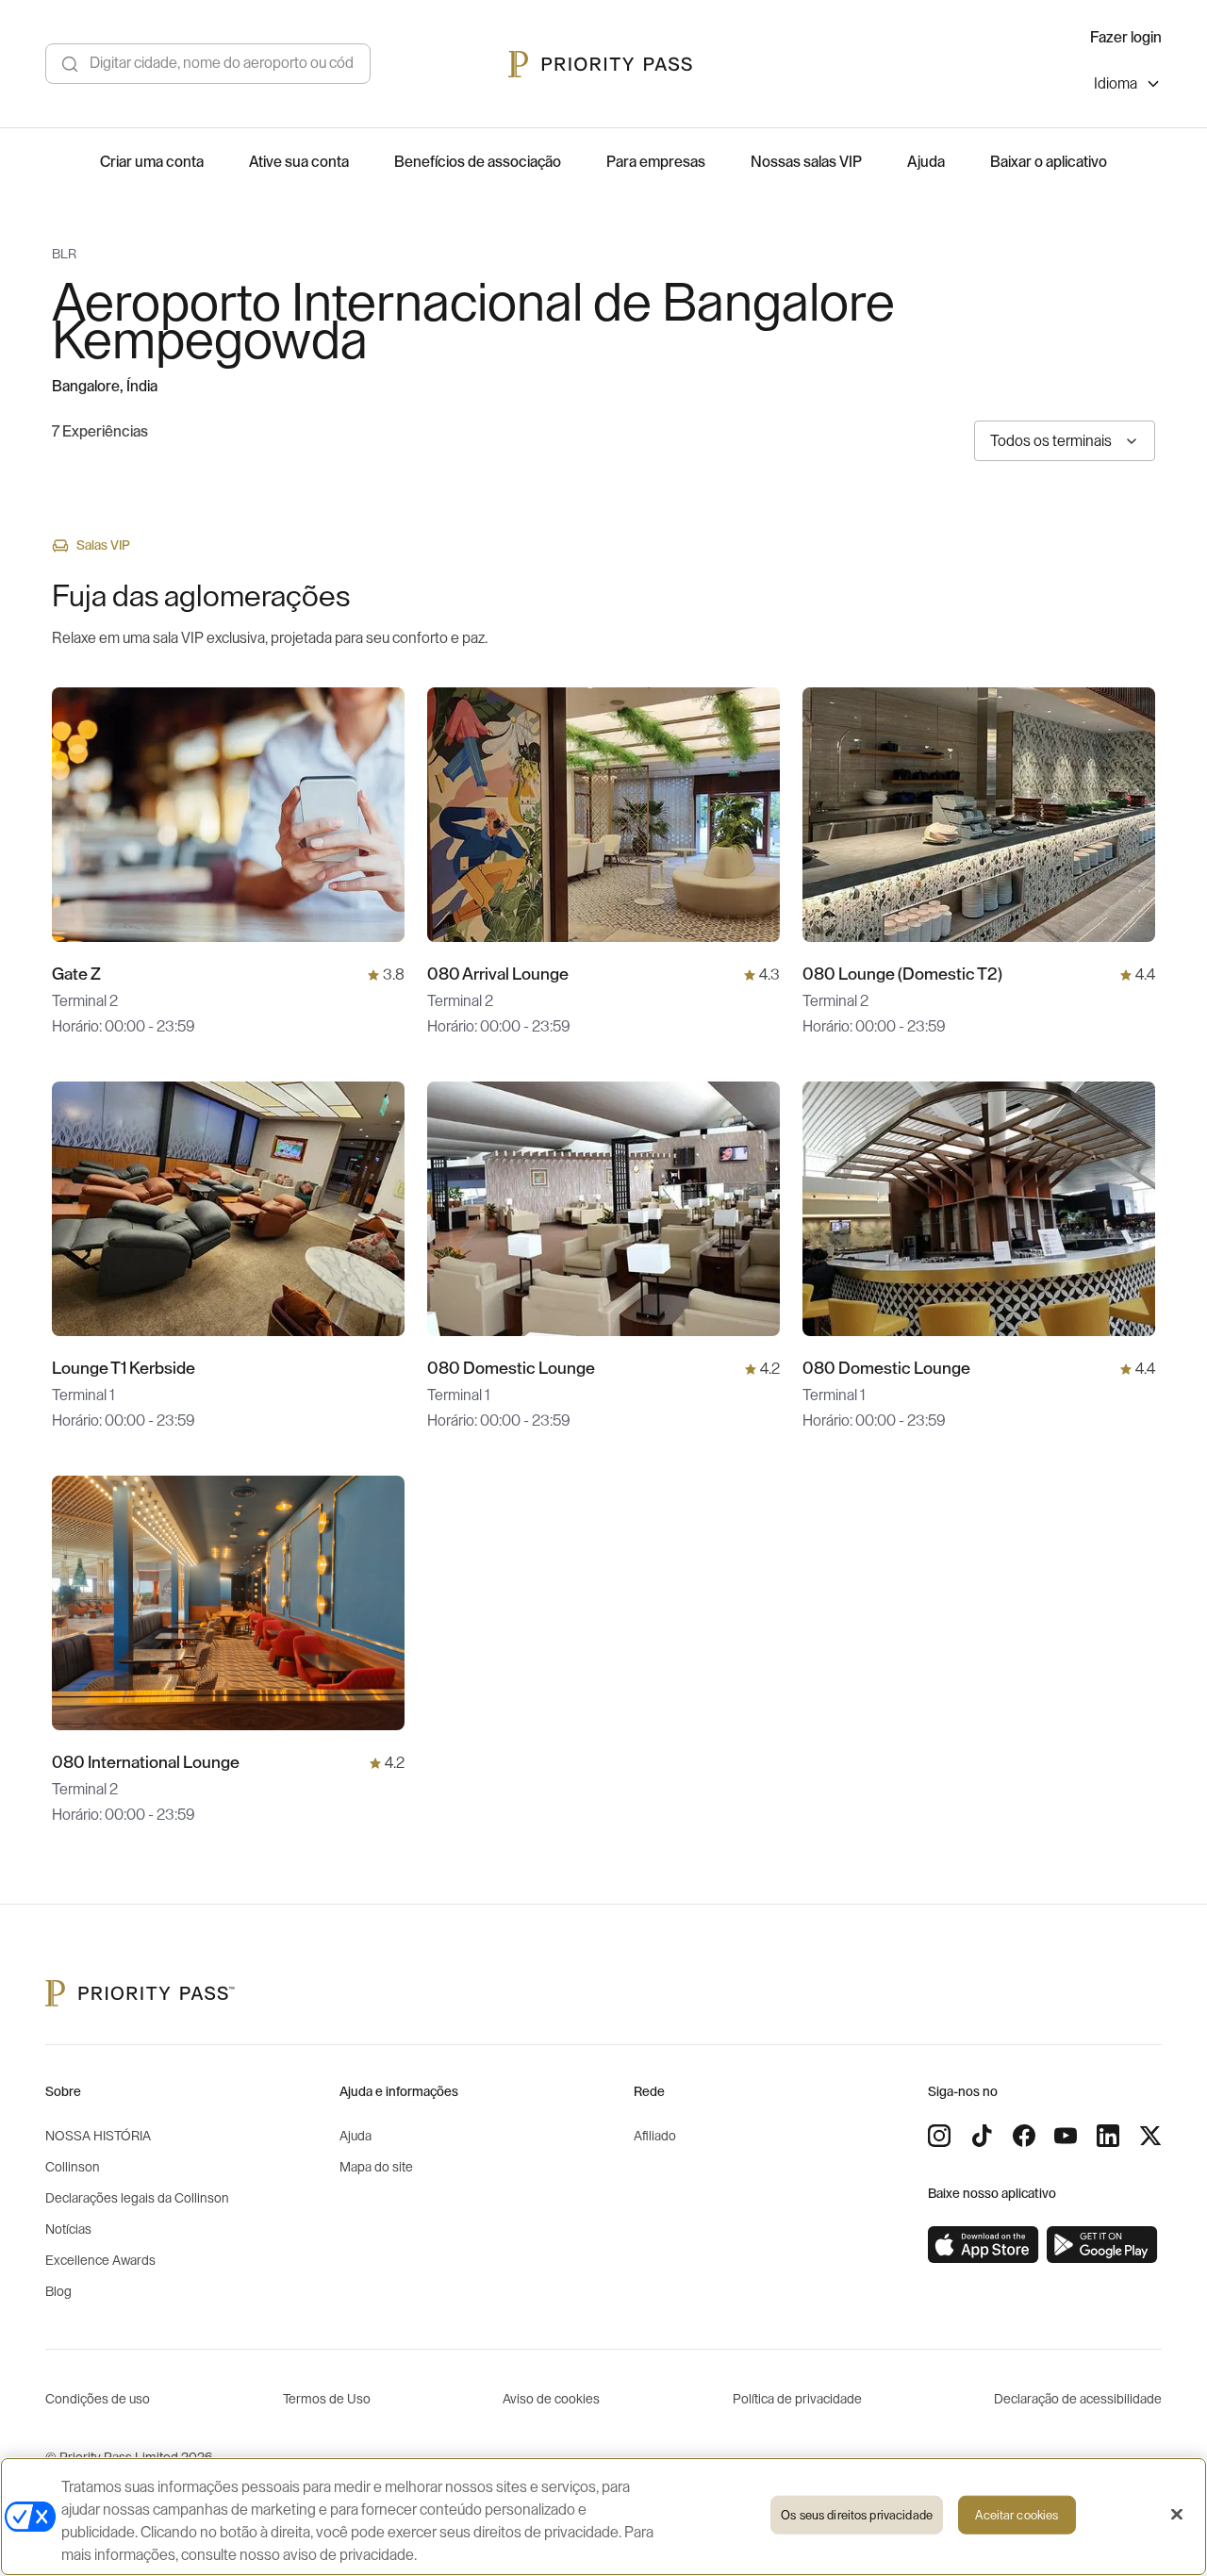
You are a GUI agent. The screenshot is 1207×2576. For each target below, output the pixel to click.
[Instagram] (939, 2136)
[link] (984, 2245)
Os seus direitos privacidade (857, 2515)
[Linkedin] (1108, 2136)
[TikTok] (982, 2136)
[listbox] (1128, 86)
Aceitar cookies (1017, 2515)
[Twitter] (1150, 2136)
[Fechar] (1177, 2515)
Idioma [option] (1116, 84)
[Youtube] (1066, 2136)
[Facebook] (1024, 2136)
